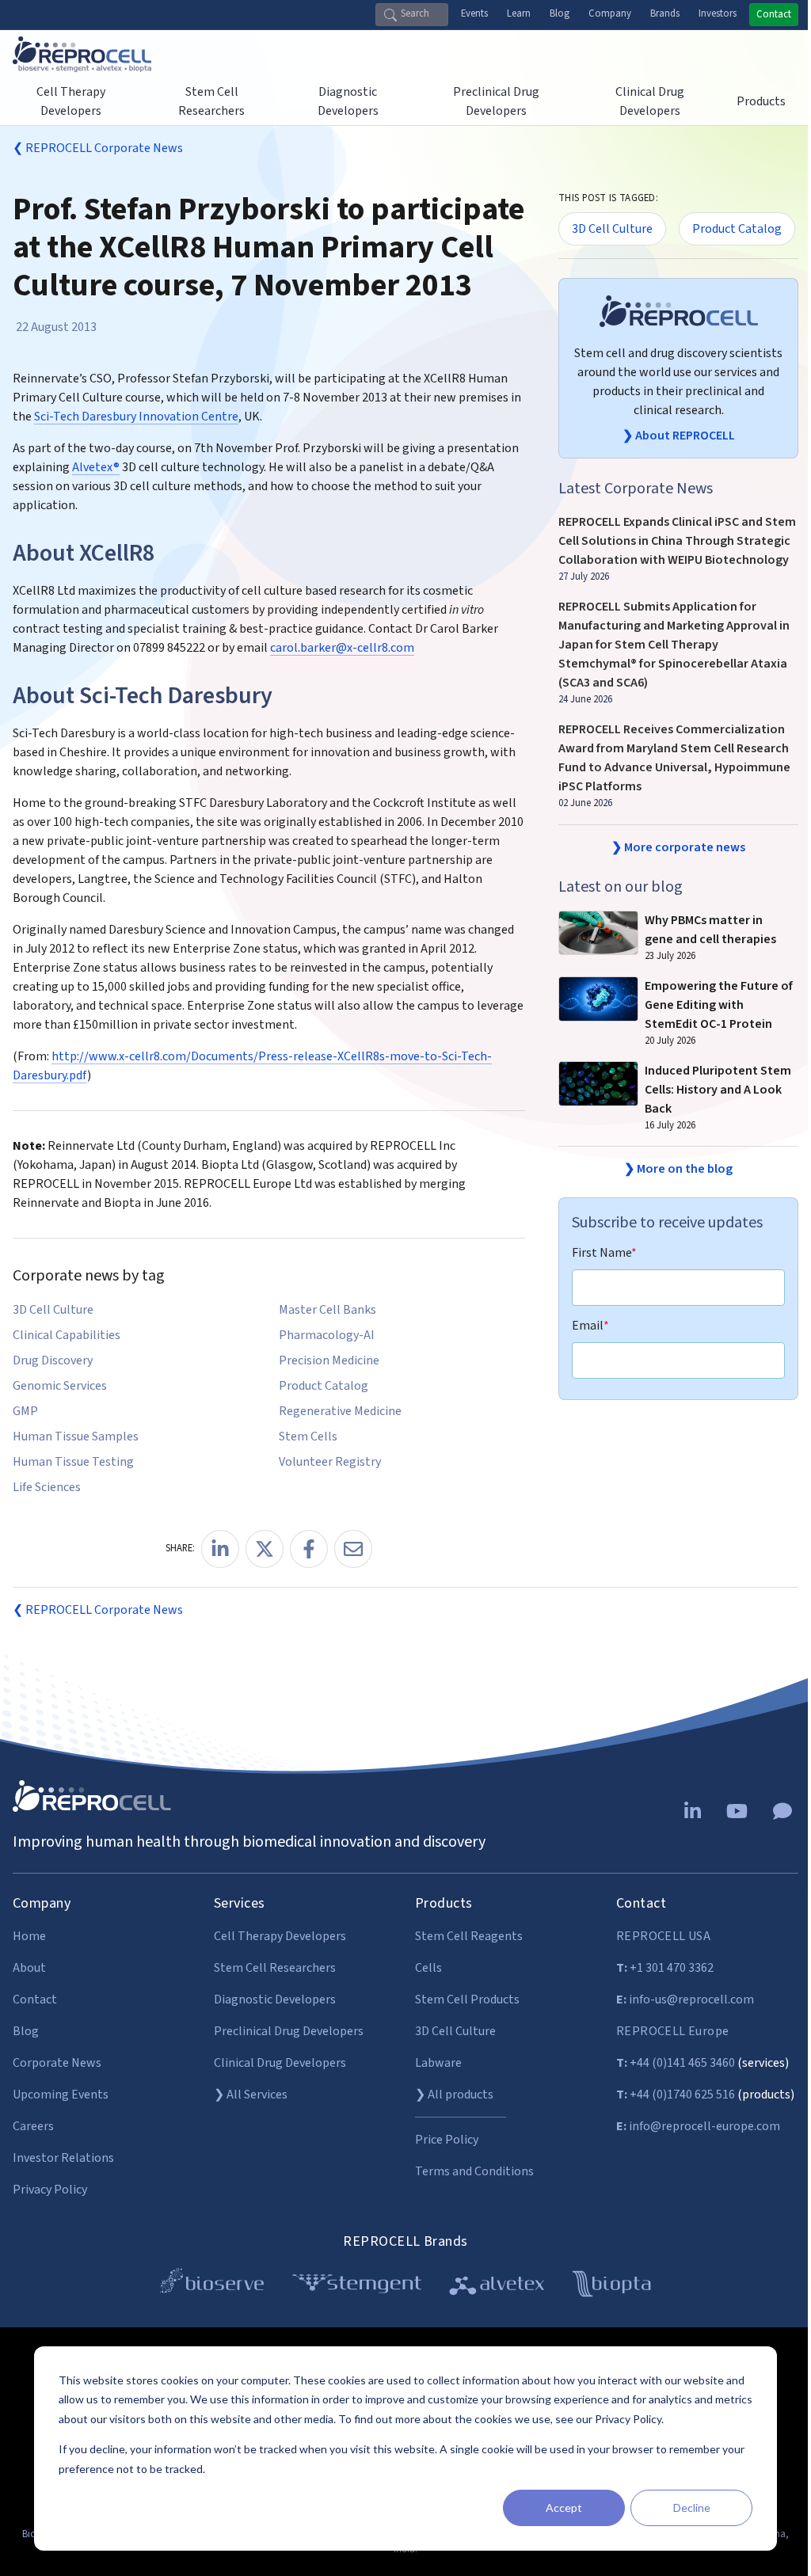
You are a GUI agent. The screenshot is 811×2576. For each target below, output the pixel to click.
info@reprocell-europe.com (698, 2126)
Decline (692, 2508)
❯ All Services (251, 2095)
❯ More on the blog (678, 1169)
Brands (665, 13)
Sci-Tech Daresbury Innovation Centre (136, 417)
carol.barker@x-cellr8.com (342, 648)
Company (610, 13)
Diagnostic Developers (275, 2000)
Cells (428, 1968)
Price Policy (447, 2140)
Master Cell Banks (327, 1310)
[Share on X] (265, 1549)
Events (474, 13)
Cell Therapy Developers (280, 1936)
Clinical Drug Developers (280, 2063)
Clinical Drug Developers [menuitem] (650, 101)
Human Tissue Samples (76, 1436)
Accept (564, 2508)
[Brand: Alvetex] (497, 2287)
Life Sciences (47, 1487)
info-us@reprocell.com (685, 2000)
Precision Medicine (329, 1360)
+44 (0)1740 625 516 (676, 2095)
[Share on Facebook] (309, 1549)
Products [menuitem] (761, 101)
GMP (25, 1411)
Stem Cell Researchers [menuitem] (211, 101)
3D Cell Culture (53, 1310)
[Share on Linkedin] (220, 1549)
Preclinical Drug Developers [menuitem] (496, 101)
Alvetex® (96, 467)
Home (29, 1936)
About (29, 1968)
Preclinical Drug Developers (289, 2031)
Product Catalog (324, 1386)
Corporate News (57, 2063)
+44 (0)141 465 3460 (676, 2063)
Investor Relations (63, 2158)
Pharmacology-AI (327, 1335)
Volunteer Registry (330, 1462)
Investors (718, 13)
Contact (774, 14)
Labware (438, 2063)
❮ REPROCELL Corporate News (98, 148)
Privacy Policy (50, 2190)
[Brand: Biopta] (611, 2287)
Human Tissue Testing (73, 1462)
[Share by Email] (353, 1549)
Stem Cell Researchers (275, 1968)
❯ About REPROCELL (679, 436)
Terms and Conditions (474, 2171)
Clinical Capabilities (67, 1335)
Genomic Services (60, 1386)
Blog (560, 13)
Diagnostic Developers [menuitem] (348, 101)
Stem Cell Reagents (469, 1936)
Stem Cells (308, 1436)
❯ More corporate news (678, 847)
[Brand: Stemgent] (357, 2287)
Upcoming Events (61, 2095)
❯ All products (454, 2095)
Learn (519, 13)
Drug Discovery (53, 1360)
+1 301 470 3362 (665, 1968)
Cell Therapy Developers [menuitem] (71, 101)
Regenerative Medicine (340, 1411)
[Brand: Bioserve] (212, 2287)
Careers (33, 2126)
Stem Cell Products (467, 2000)
